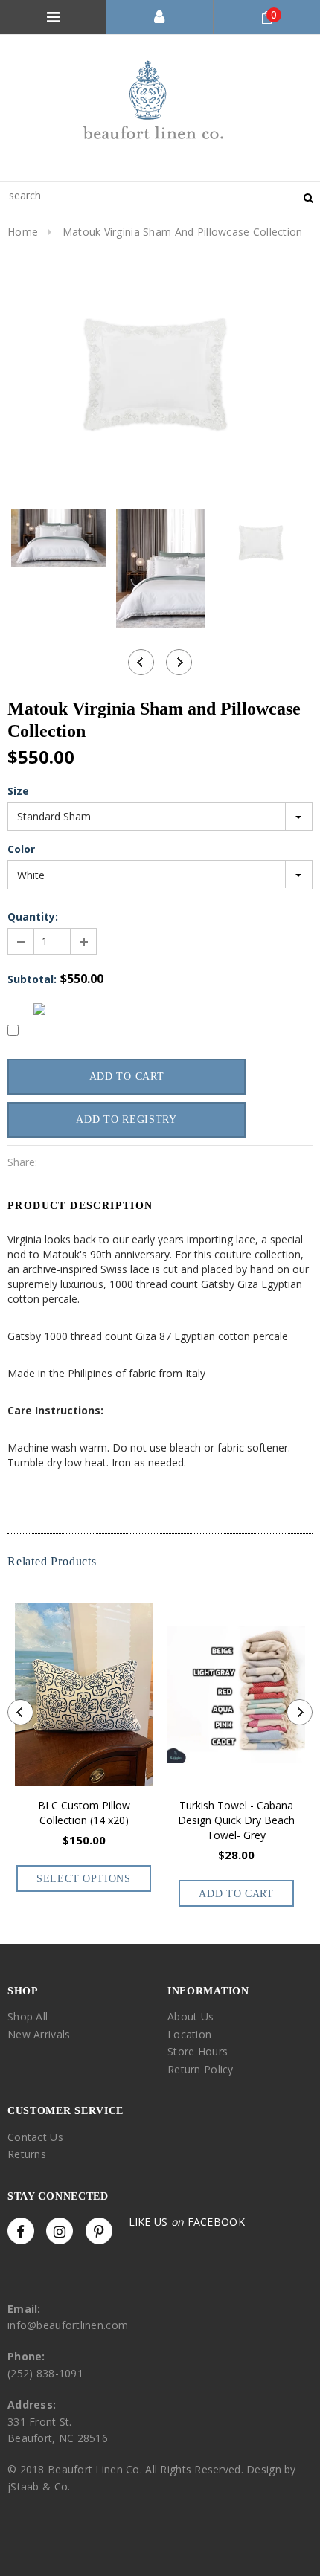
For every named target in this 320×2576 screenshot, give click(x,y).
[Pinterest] (99, 2231)
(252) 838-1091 (45, 2373)
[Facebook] (21, 2231)
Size (18, 791)
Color (21, 849)
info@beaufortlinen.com (68, 2325)
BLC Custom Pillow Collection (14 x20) (84, 1813)
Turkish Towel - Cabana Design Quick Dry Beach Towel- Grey (236, 1820)
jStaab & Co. (39, 2486)
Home (23, 232)
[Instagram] (60, 2231)
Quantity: (33, 917)
